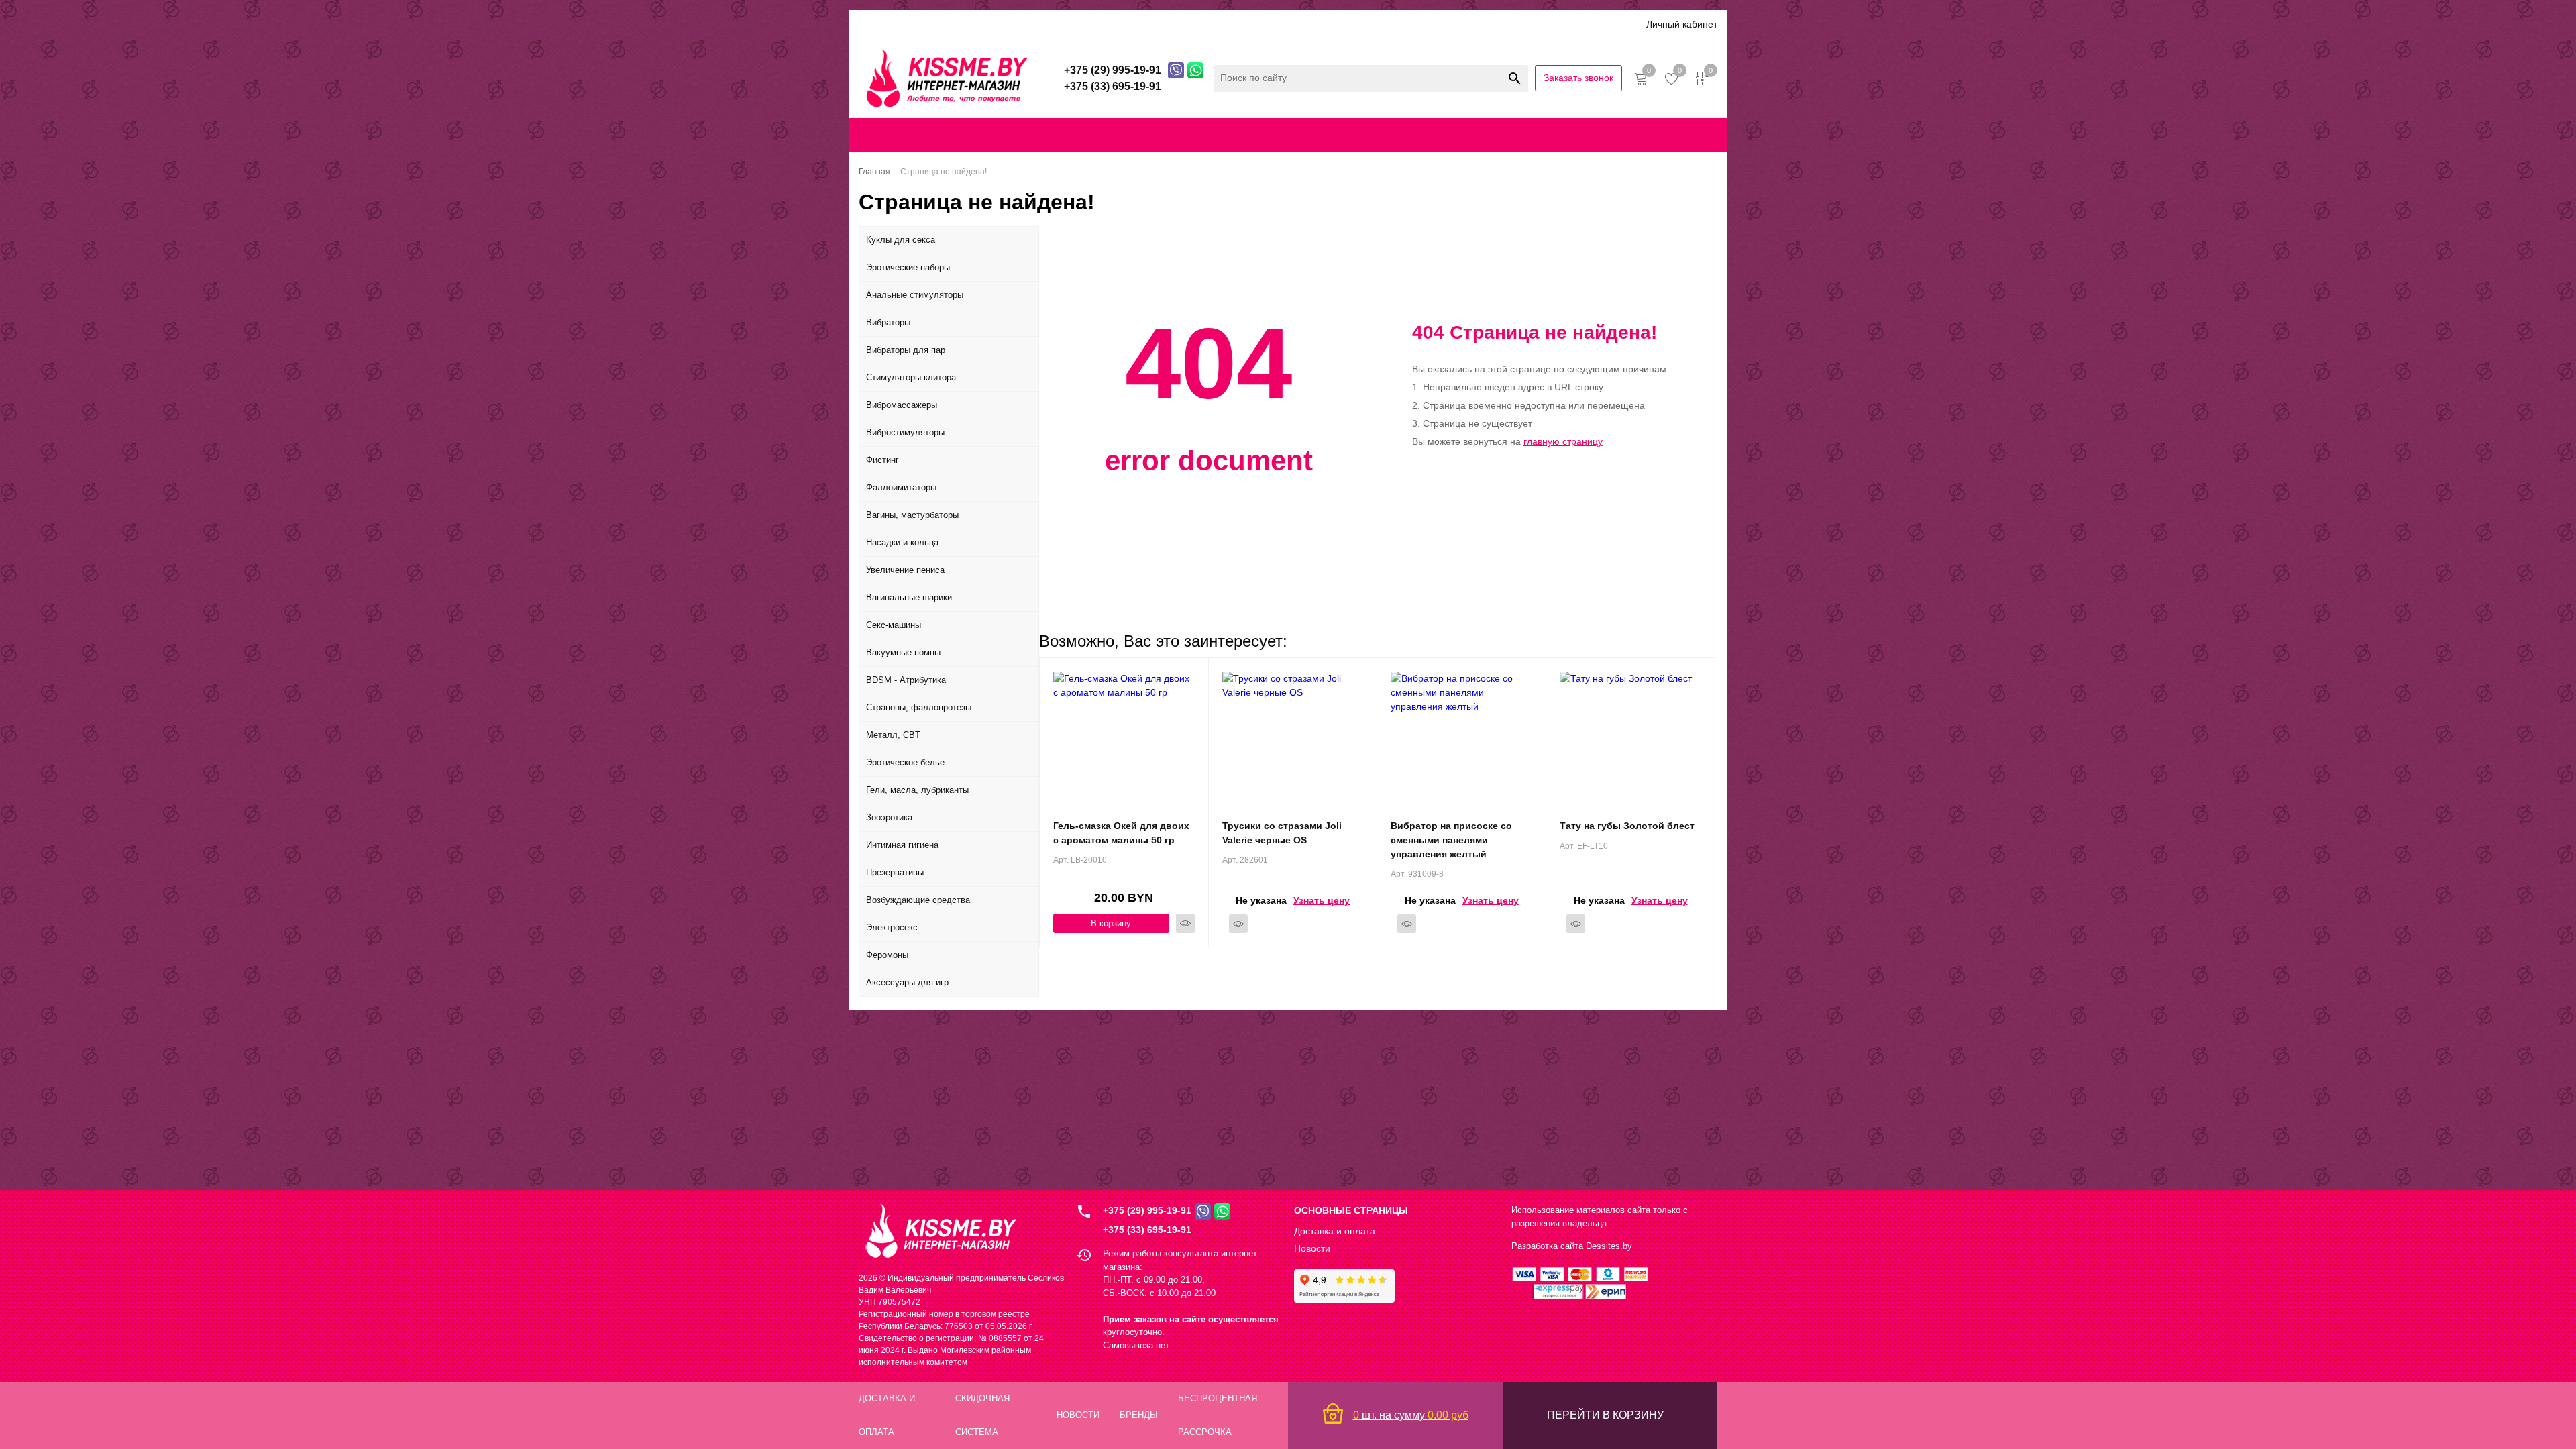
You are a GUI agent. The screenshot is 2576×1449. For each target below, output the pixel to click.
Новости (1312, 1248)
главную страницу (1563, 441)
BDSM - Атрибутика (906, 680)
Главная (902, 135)
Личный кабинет (1682, 24)
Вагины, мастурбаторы (912, 515)
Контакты (1328, 135)
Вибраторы (888, 322)
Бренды (1130, 24)
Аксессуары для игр (907, 982)
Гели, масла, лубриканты (917, 790)
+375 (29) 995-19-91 (1147, 1210)
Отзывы (1181, 24)
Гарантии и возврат (1545, 135)
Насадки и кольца (902, 542)
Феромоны (887, 955)
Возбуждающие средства (918, 900)
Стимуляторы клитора (911, 377)
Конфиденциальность (1436, 135)
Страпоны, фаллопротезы (919, 707)
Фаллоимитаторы (901, 487)
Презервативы (895, 872)
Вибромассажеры (902, 405)
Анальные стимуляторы (915, 295)
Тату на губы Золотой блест (1627, 826)
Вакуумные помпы (903, 652)
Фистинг (882, 460)
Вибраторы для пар (906, 350)
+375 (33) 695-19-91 (1147, 1230)
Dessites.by (1609, 1246)
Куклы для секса (901, 240)
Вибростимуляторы (905, 432)
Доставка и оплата (951, 24)
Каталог (877, 24)
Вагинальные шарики (909, 597)
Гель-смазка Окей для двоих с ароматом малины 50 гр (1121, 833)
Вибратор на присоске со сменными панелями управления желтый (1451, 840)
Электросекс (892, 927)
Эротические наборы (908, 267)
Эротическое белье (905, 762)
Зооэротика (889, 817)
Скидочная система (1053, 24)
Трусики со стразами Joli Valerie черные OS (1282, 833)
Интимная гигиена (902, 845)
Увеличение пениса (905, 570)
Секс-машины (894, 625)
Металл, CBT (893, 735)
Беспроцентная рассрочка (1274, 24)
